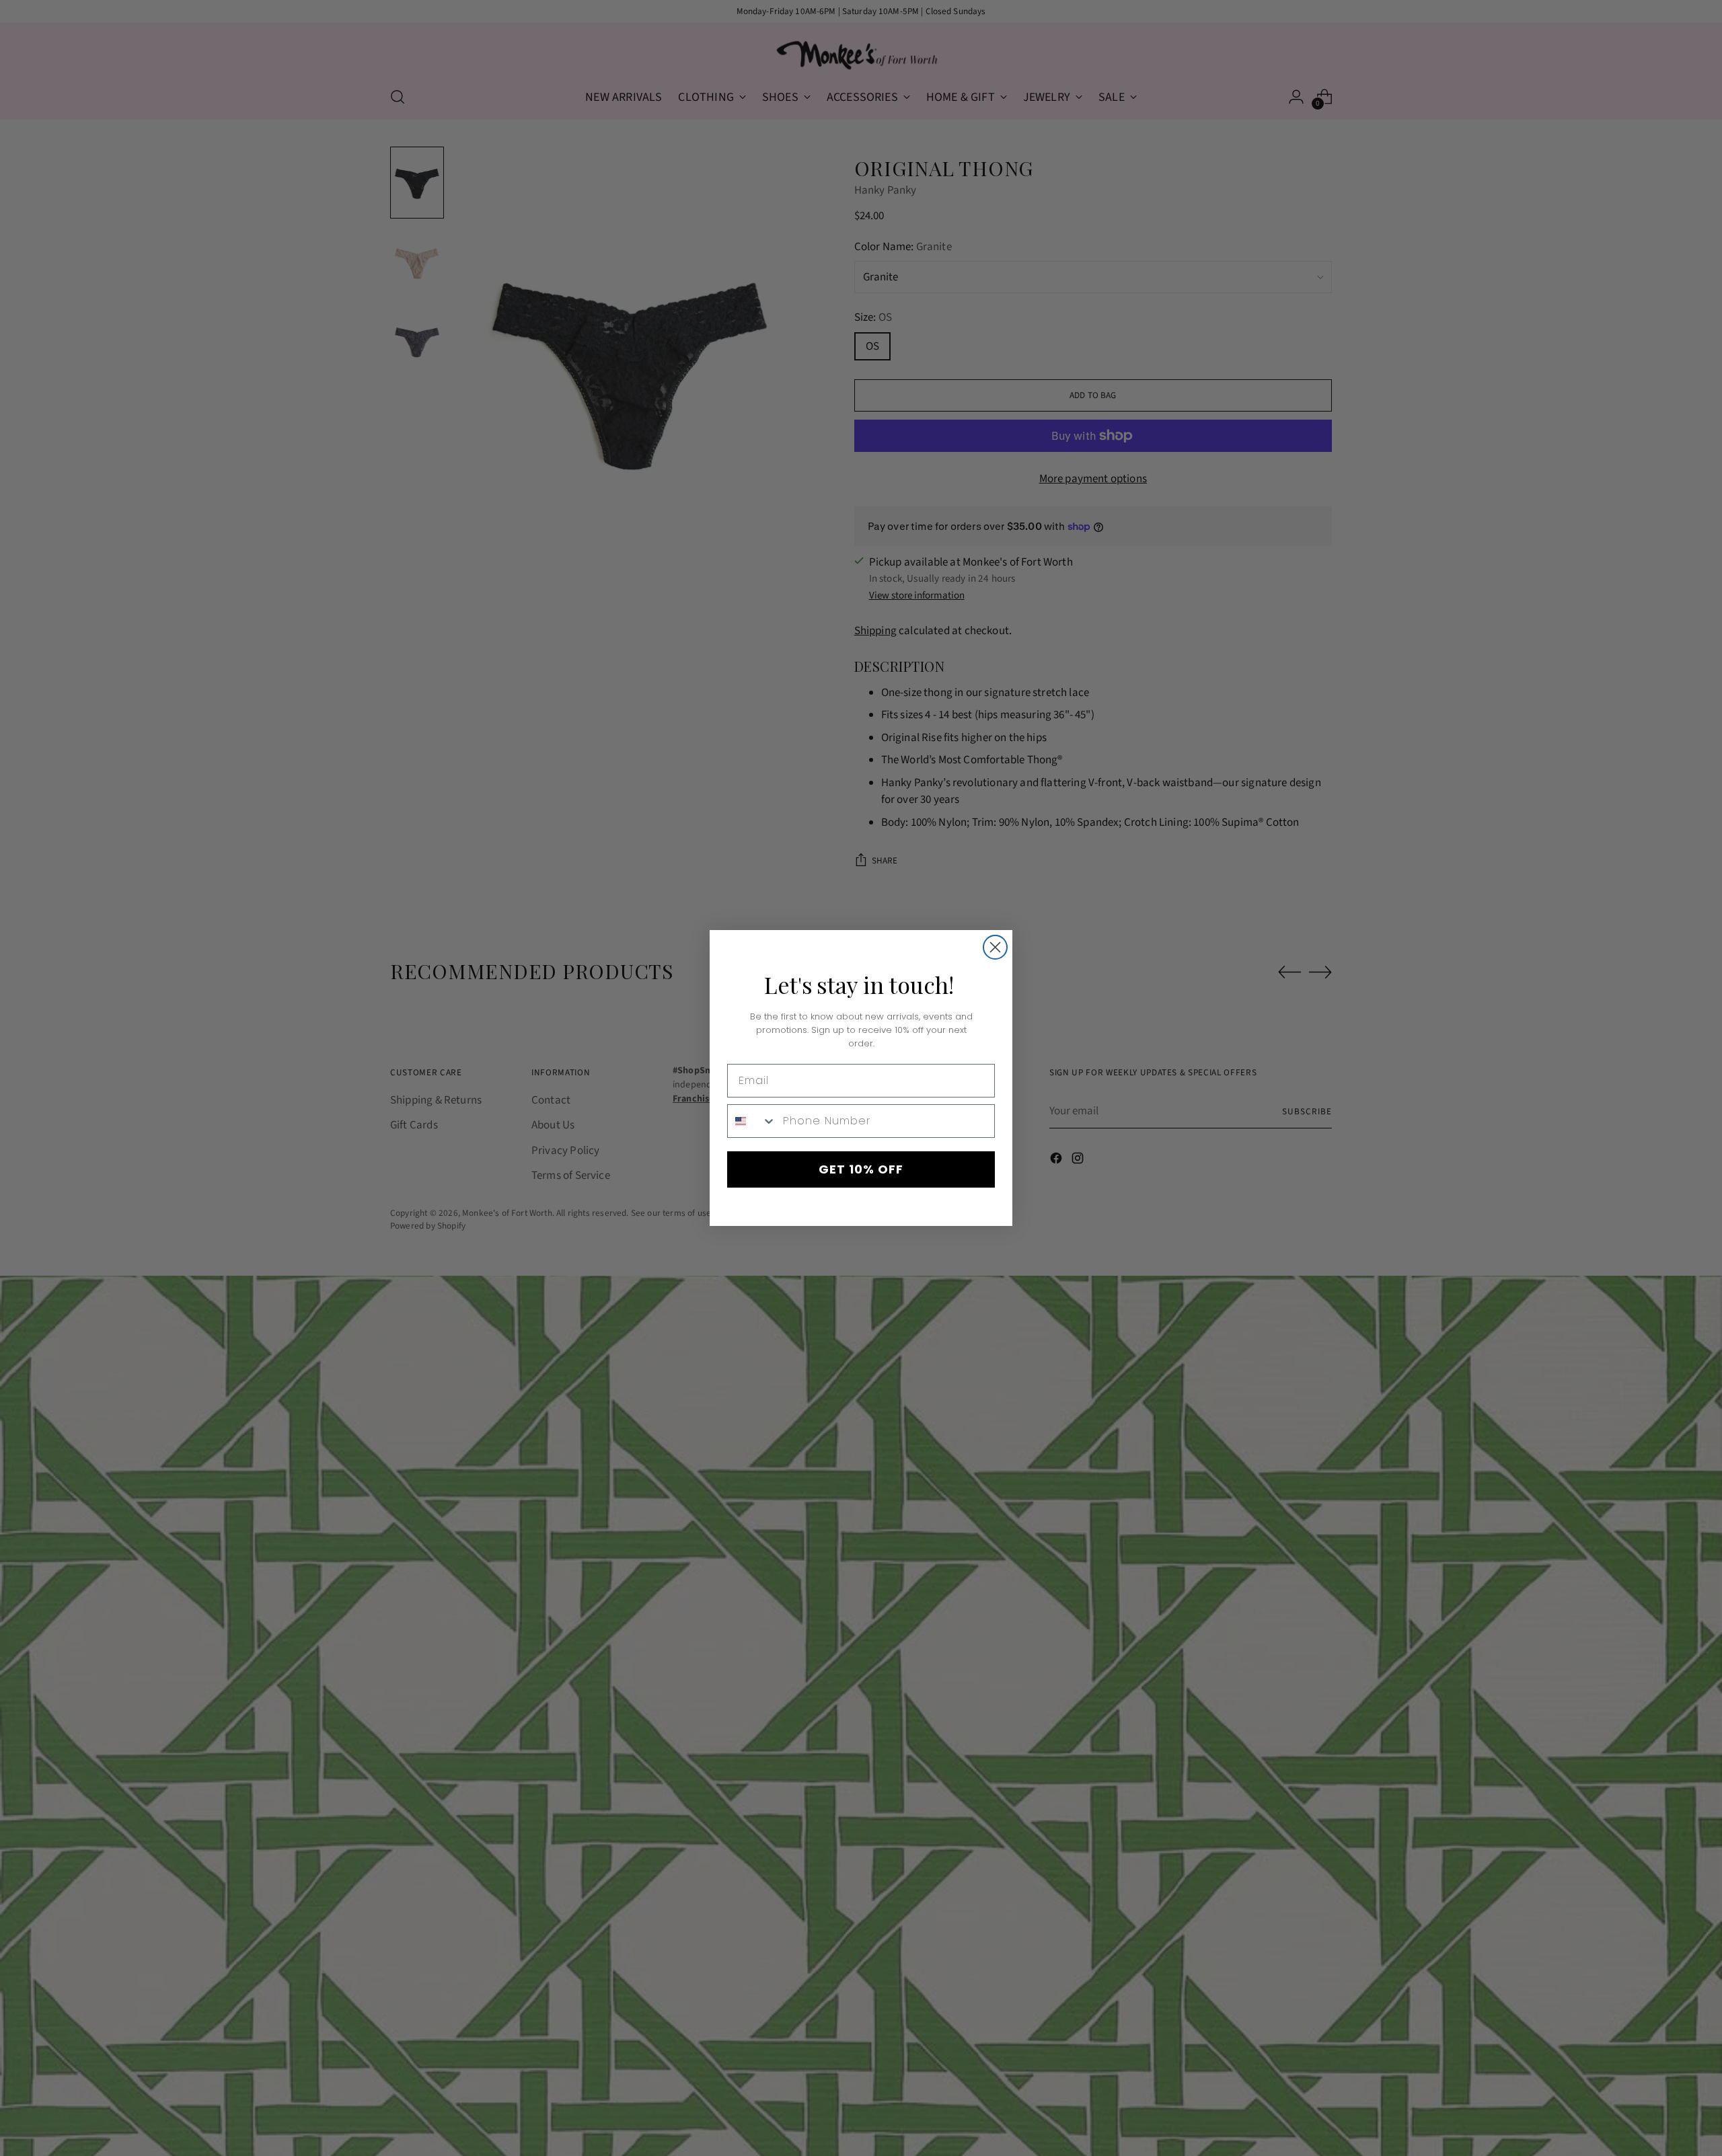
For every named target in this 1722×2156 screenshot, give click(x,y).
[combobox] (752, 1121)
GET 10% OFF (861, 1169)
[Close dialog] (995, 947)
